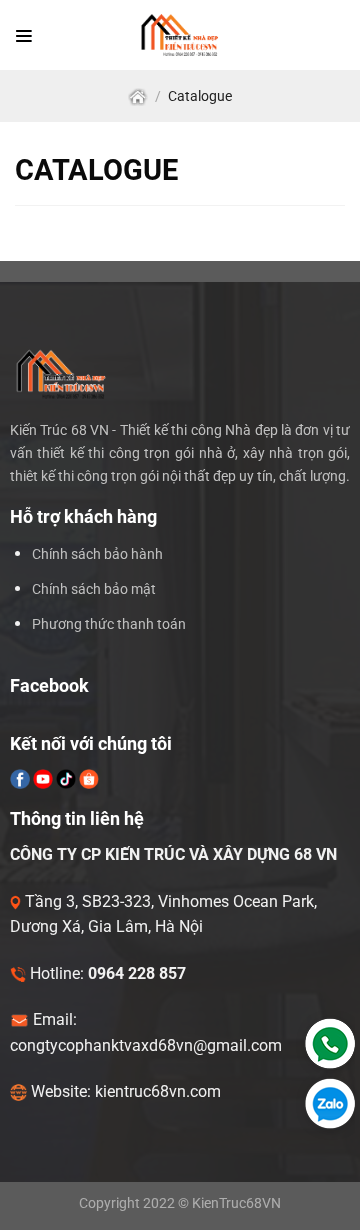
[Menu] (24, 35)
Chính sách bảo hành (97, 554)
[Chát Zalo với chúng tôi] (325, 1103)
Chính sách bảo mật (94, 589)
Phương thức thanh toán (109, 624)
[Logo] (180, 35)
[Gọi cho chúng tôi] (325, 1043)
